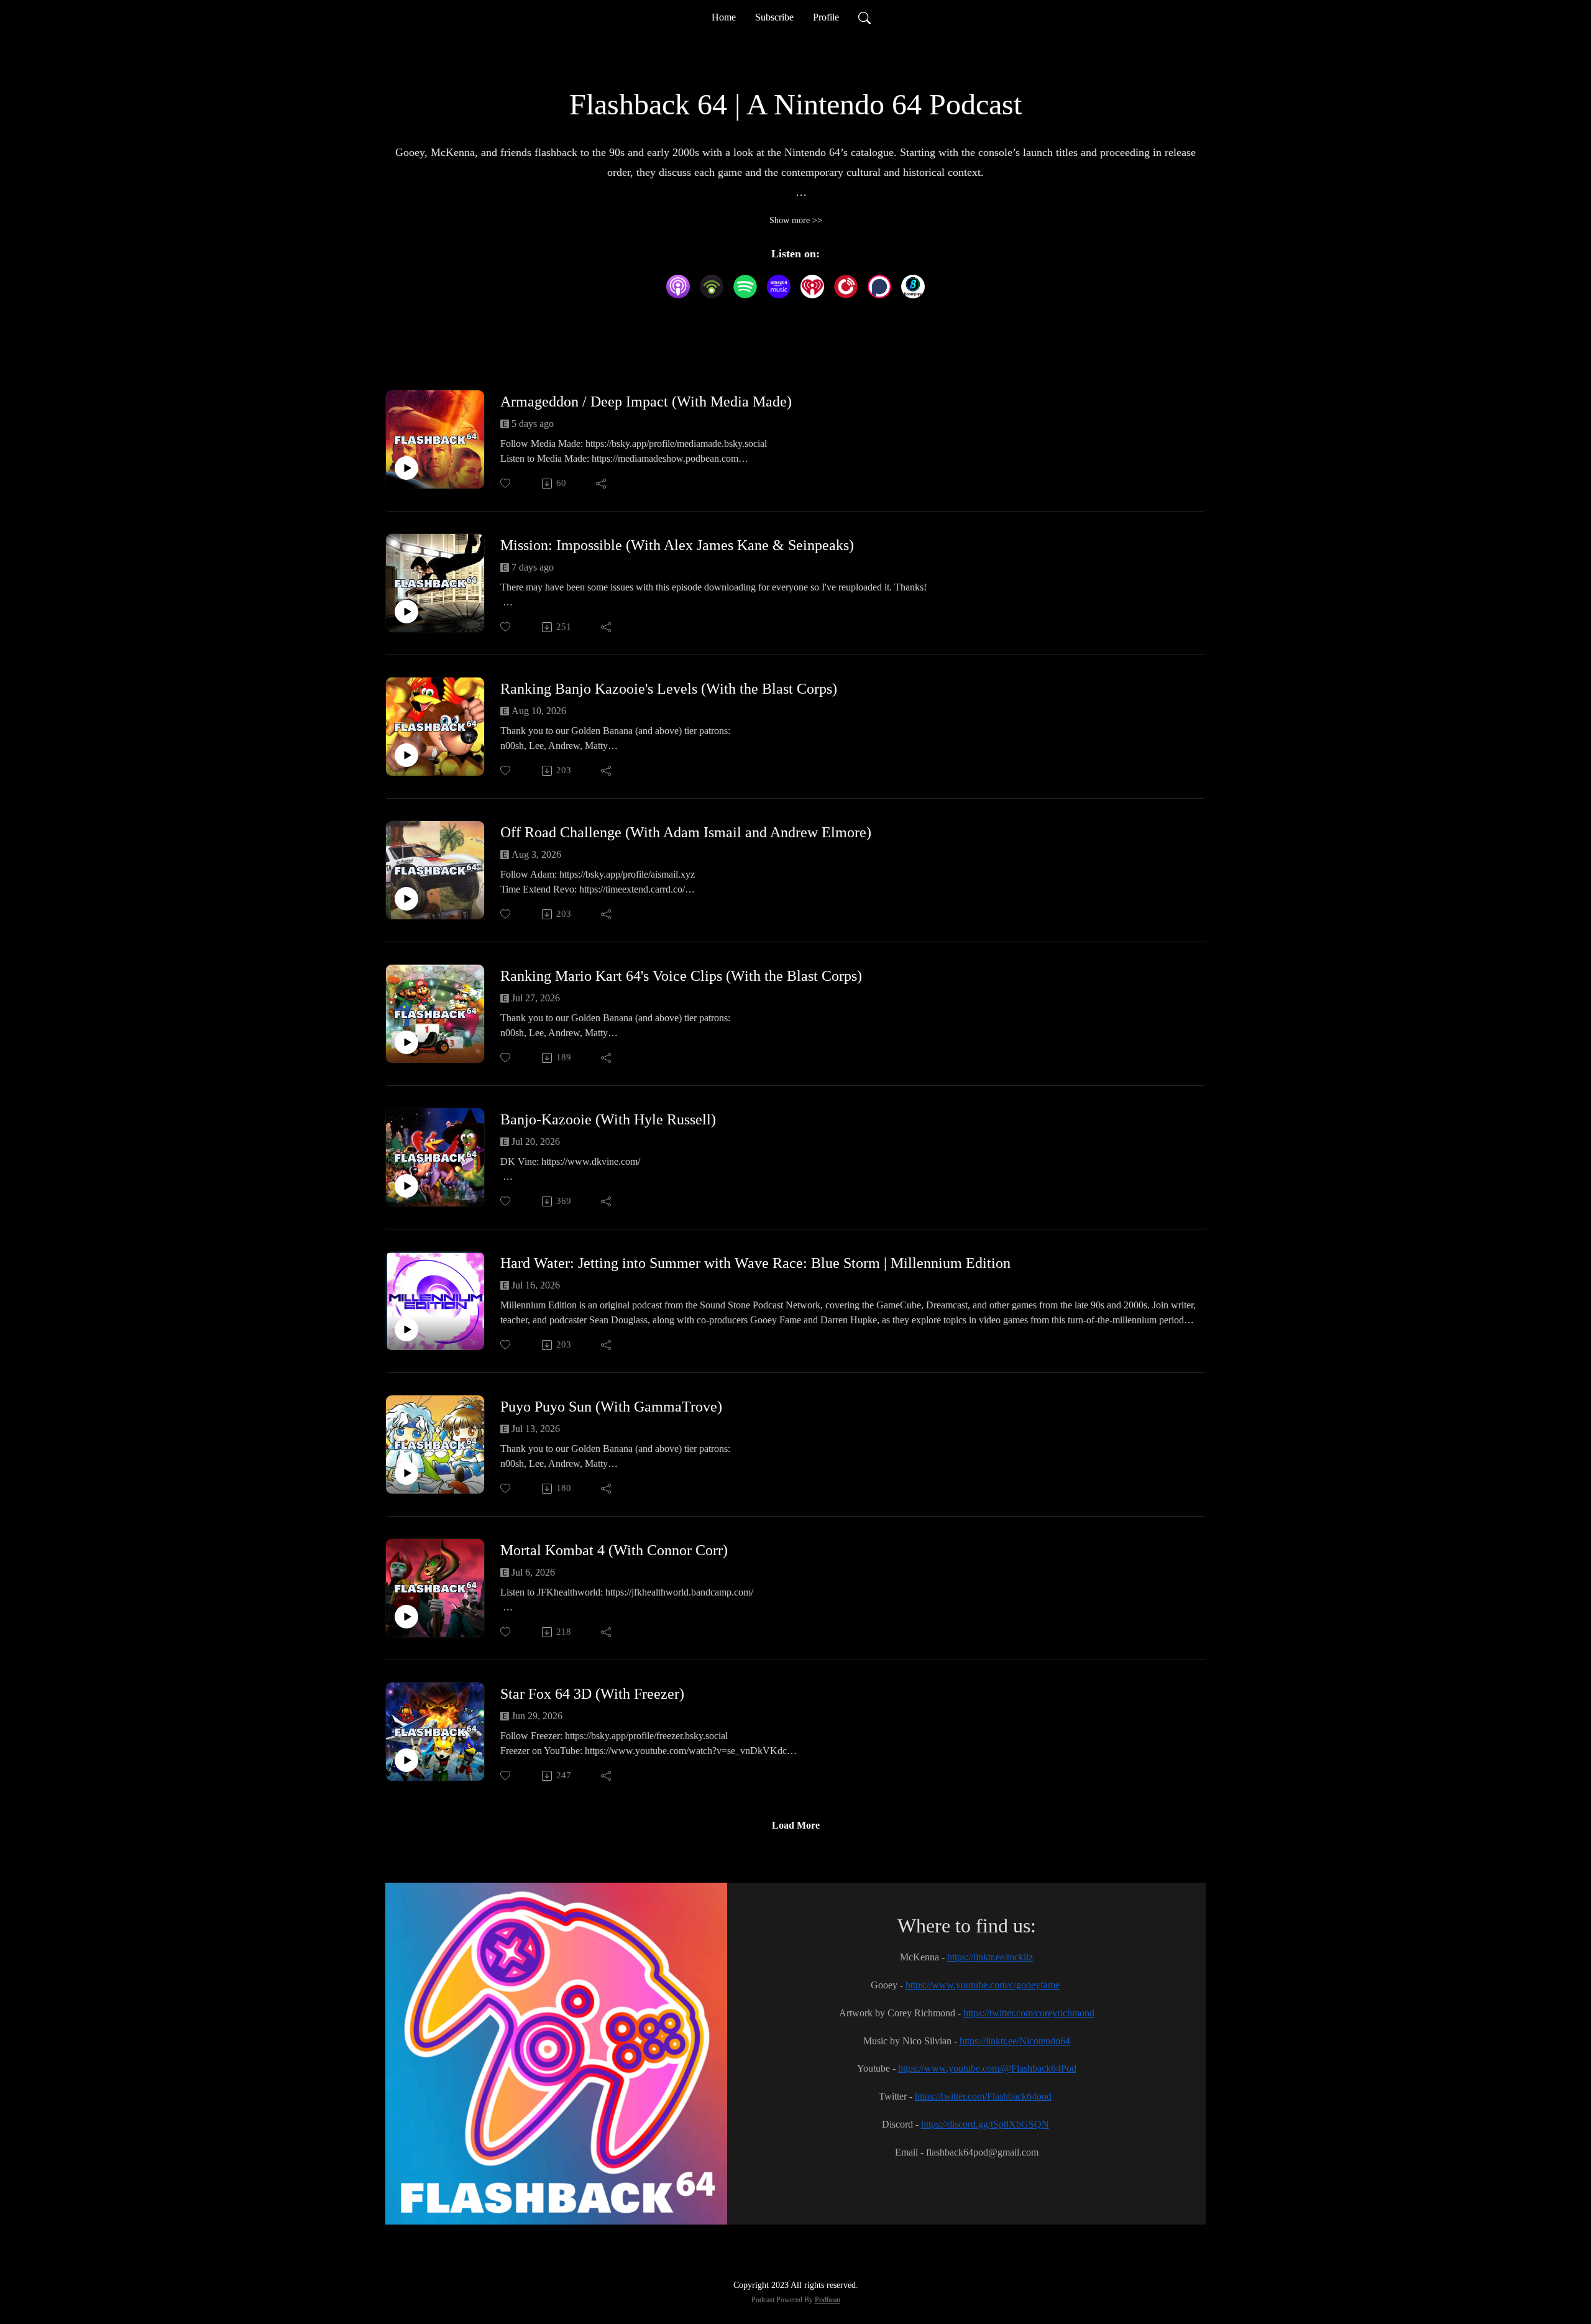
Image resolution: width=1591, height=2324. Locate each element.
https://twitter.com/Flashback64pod (983, 2096)
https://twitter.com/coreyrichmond (1029, 2013)
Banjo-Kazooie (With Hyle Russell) (608, 1119)
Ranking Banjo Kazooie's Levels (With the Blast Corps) (669, 689)
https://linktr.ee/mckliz (990, 1957)
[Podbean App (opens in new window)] (712, 287)
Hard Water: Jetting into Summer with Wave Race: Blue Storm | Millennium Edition (755, 1263)
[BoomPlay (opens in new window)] (913, 287)
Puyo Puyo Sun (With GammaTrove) (611, 1407)
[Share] (602, 484)
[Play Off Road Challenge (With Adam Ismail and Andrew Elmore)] (406, 899)
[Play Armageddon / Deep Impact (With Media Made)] (406, 468)
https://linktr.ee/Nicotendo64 (1015, 2041)
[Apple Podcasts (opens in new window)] (678, 287)
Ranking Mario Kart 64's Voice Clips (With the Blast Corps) (681, 976)
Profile (826, 17)
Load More (796, 1825)
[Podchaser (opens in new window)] (879, 287)
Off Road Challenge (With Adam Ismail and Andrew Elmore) (686, 832)
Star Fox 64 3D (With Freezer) (592, 1694)
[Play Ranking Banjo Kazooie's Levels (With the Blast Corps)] (406, 755)
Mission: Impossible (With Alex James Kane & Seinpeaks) (677, 545)
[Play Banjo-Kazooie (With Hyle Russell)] (406, 1186)
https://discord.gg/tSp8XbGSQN (985, 2124)
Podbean (828, 2300)
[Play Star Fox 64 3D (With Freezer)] (406, 1760)
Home (724, 17)
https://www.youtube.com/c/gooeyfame (983, 1985)
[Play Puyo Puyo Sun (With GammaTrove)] (406, 1473)
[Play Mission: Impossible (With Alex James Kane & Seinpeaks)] (406, 612)
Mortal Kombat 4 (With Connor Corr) (614, 1550)
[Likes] (506, 483)
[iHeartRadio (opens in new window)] (812, 287)
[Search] (864, 17)
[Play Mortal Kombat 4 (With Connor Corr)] (406, 1617)
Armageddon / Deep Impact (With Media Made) (646, 402)
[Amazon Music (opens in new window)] (779, 287)
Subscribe (774, 17)
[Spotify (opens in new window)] (745, 287)
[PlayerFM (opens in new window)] (846, 287)
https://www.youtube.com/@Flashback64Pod (987, 2068)
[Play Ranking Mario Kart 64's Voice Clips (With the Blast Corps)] (406, 1042)
